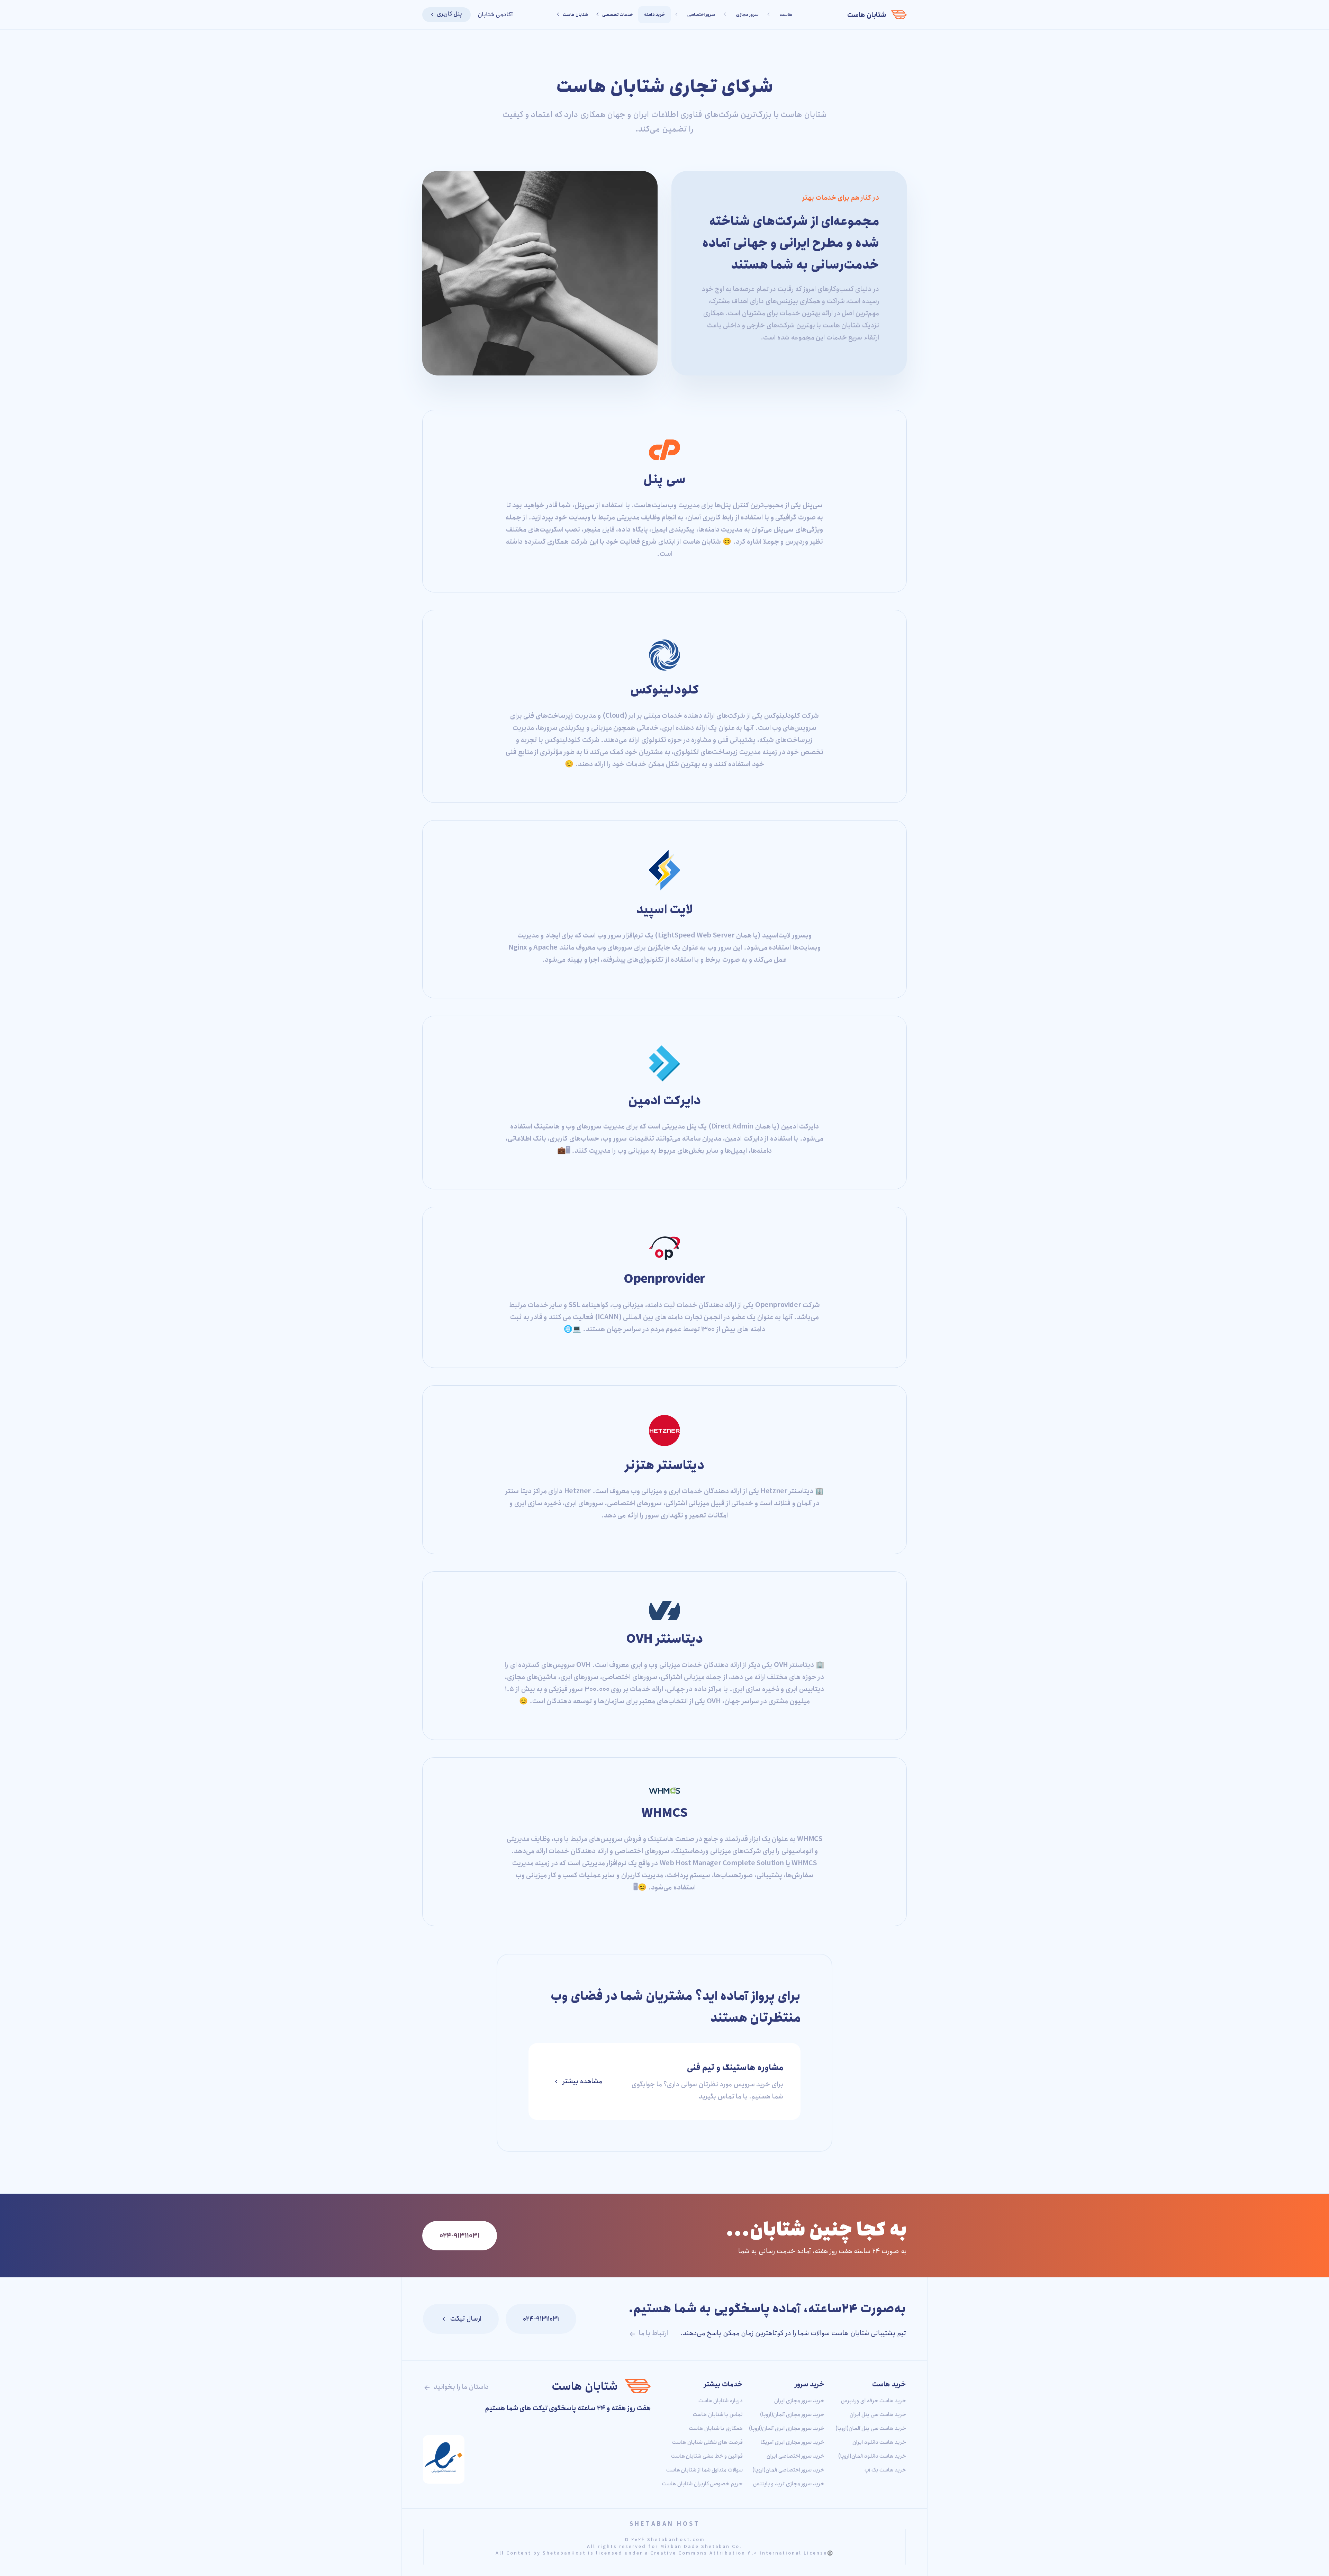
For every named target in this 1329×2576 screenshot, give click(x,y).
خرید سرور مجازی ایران (799, 2401)
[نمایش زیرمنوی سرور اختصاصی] (677, 15)
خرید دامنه (655, 15)
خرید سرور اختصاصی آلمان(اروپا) (788, 2470)
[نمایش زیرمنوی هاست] (769, 15)
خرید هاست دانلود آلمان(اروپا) (872, 2456)
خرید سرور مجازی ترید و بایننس (789, 2484)
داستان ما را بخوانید (460, 2387)
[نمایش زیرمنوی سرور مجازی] (726, 15)
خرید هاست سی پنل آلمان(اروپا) (871, 2428)
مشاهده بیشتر (582, 2081)
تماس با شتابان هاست (718, 2415)
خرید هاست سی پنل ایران (878, 2415)
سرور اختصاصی (701, 15)
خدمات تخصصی (618, 15)
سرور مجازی (747, 15)
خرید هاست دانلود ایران (879, 2442)
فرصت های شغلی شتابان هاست (707, 2442)
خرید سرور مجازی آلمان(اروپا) (792, 2415)
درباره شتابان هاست (721, 2401)
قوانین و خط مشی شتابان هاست (707, 2456)
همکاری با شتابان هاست (716, 2428)
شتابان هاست (867, 15)
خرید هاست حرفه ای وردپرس (874, 2401)
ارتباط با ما (653, 2333)
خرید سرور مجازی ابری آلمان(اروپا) (787, 2428)
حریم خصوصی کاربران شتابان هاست (702, 2484)
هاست (786, 15)
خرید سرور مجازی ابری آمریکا (793, 2442)
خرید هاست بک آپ (885, 2470)
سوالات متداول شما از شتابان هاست (704, 2470)
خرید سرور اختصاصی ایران (795, 2456)
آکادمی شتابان (495, 15)
